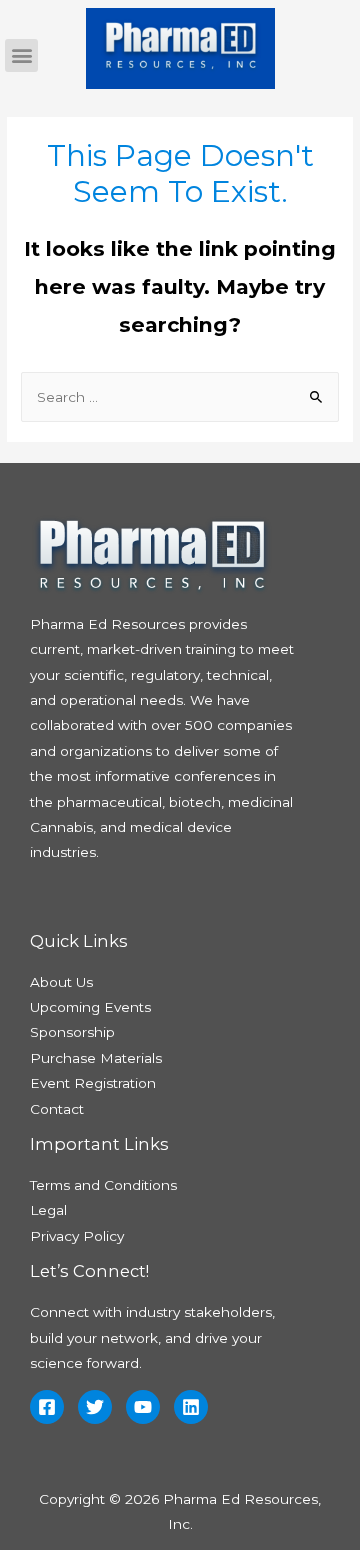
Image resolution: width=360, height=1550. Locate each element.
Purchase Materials (96, 1058)
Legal (48, 1210)
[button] (21, 55)
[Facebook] (47, 1407)
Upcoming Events (90, 1007)
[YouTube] (143, 1407)
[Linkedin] (191, 1407)
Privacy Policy (77, 1236)
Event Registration (93, 1083)
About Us (61, 982)
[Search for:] (180, 397)
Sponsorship (72, 1032)
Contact (57, 1109)
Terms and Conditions (103, 1185)
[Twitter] (95, 1407)
